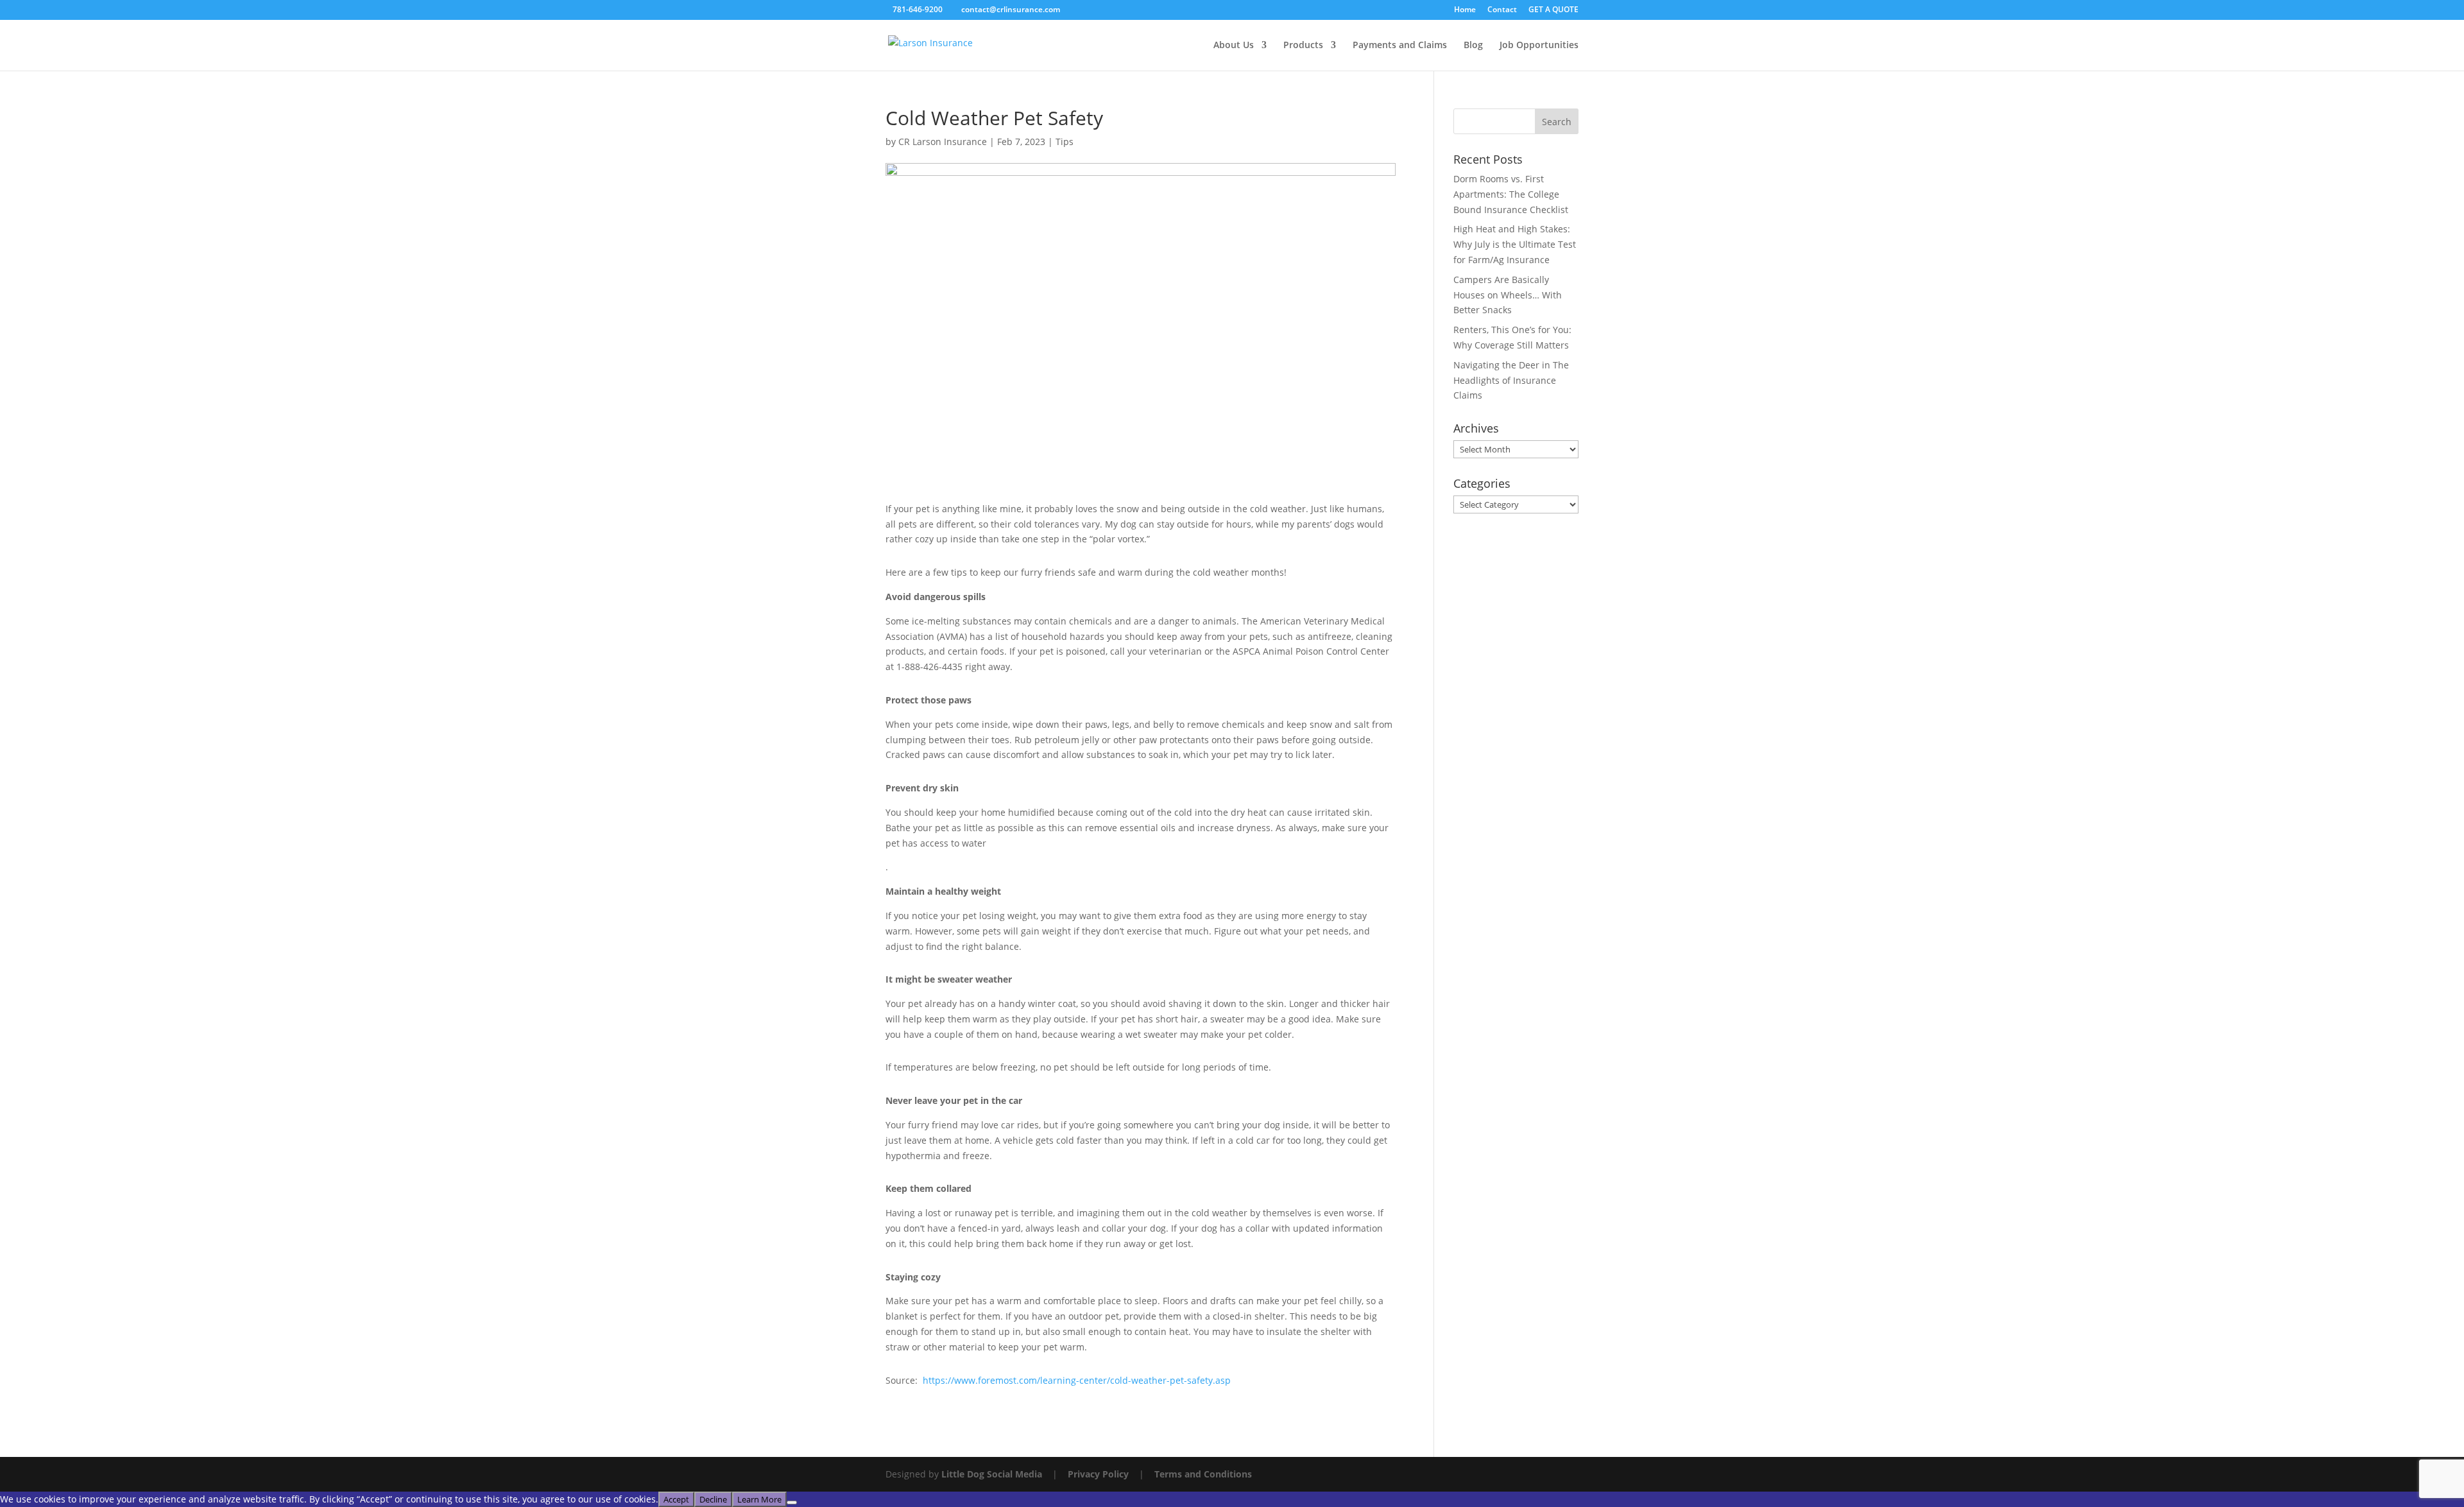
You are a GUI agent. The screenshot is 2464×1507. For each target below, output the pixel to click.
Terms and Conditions (1203, 1474)
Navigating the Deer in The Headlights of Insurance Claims (1511, 380)
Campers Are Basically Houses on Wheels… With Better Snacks (1508, 295)
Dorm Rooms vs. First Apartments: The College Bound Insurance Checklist (1511, 194)
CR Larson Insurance (943, 142)
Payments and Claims (1400, 46)
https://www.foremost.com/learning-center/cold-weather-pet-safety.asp (1077, 1380)
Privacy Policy (1098, 1474)
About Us (1234, 46)
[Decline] (792, 1503)
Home (1465, 10)
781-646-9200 (918, 9)
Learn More (759, 1499)
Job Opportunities (1539, 46)
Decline (713, 1499)
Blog (1473, 46)
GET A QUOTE (1553, 10)
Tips (1065, 142)
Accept (676, 1499)
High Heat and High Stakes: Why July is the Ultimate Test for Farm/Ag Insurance (1515, 244)
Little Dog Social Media (992, 1474)
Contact (1502, 10)
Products (1303, 46)
